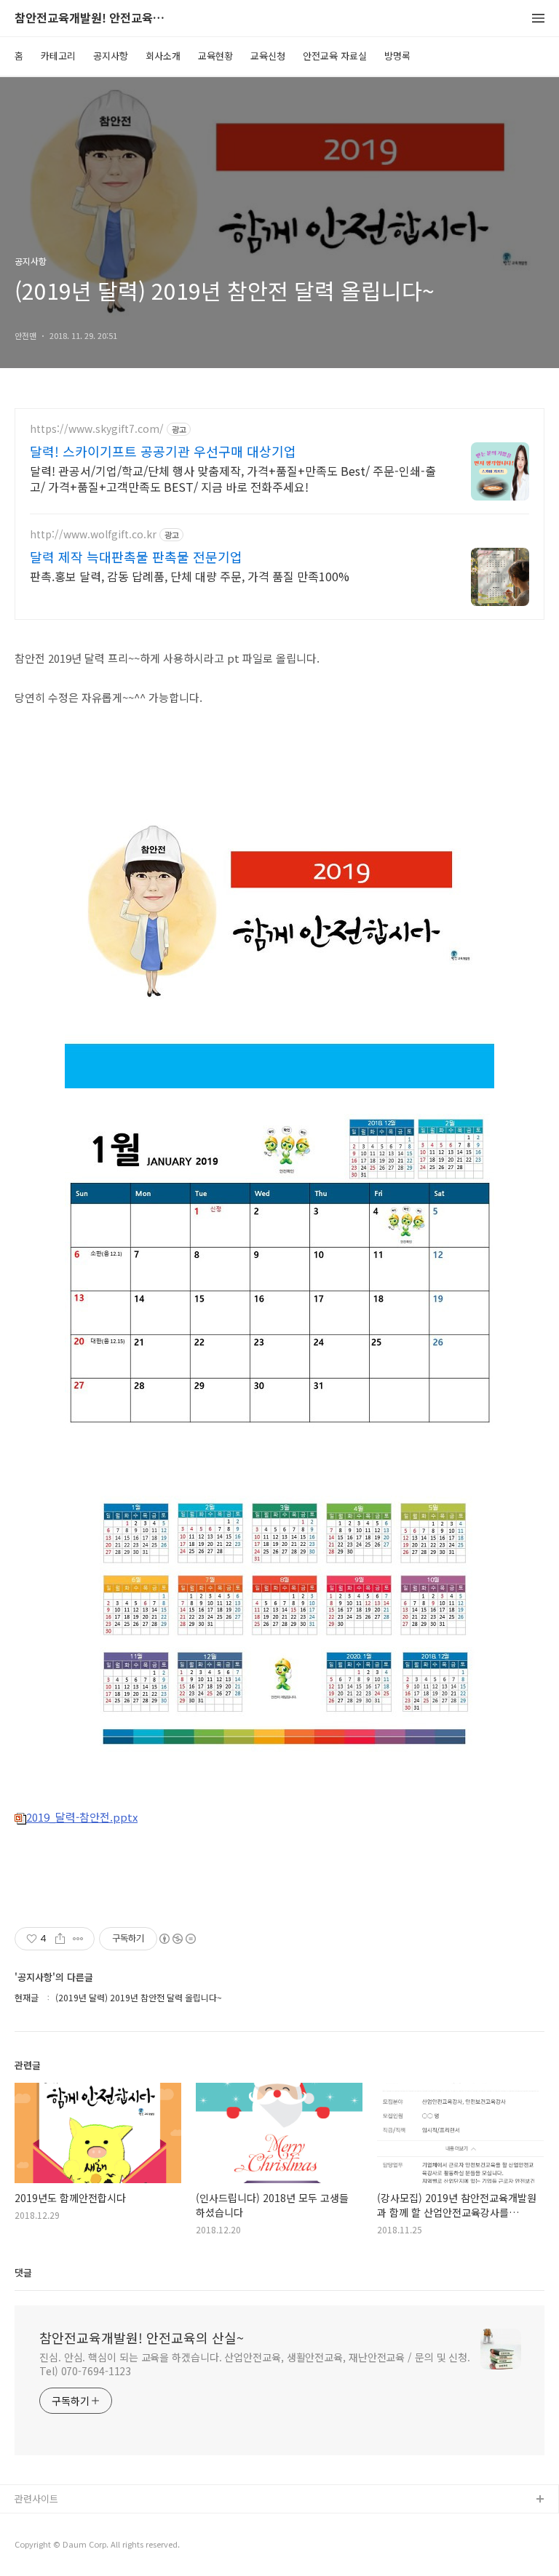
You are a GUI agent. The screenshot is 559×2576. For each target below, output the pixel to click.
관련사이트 (36, 2499)
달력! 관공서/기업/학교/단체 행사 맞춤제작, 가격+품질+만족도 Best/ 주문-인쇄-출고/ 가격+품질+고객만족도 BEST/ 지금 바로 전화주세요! (233, 478)
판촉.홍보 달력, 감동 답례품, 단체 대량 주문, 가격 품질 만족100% (190, 576)
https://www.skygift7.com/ (97, 429)
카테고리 (58, 56)
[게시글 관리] (78, 1939)
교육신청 (268, 56)
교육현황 (215, 56)
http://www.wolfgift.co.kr (93, 534)
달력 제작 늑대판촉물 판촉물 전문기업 (136, 557)
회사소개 (163, 56)
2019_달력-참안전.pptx (82, 1817)
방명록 (397, 56)
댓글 (23, 2272)
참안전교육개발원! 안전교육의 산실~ (95, 19)
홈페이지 (33, 2523)
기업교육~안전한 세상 (59, 2547)
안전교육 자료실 (335, 56)
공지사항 (111, 56)
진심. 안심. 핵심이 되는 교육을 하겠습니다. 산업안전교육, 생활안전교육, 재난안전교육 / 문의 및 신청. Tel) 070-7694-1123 (255, 2364)
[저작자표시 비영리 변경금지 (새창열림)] (177, 1939)
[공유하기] (60, 1939)
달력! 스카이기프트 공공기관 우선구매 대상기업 (163, 451)
